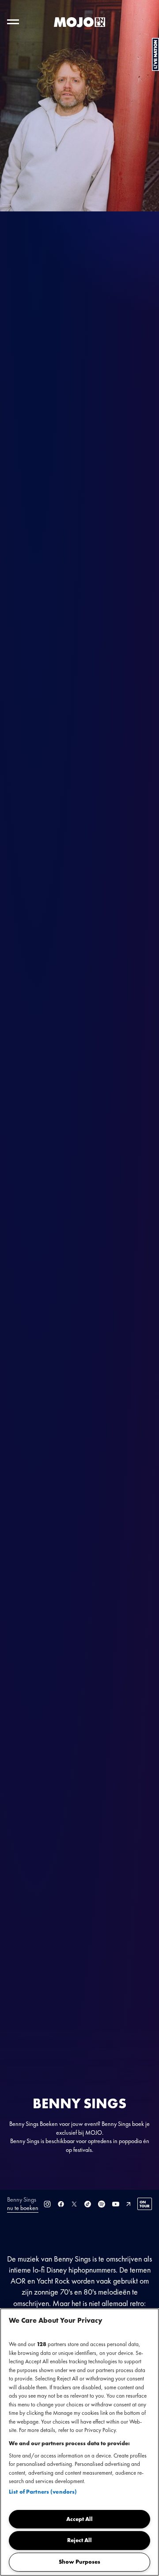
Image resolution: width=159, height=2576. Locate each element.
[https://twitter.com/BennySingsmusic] (74, 2204)
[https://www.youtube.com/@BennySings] (116, 2204)
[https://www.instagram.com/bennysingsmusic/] (47, 2204)
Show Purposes (79, 2562)
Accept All (79, 2519)
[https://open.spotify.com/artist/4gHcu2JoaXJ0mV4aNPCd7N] (102, 2204)
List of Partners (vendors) (43, 2492)
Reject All (79, 2540)
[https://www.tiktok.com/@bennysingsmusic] (88, 2204)
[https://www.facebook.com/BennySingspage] (61, 2204)
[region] (79, 2442)
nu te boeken (23, 2208)
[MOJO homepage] (79, 22)
